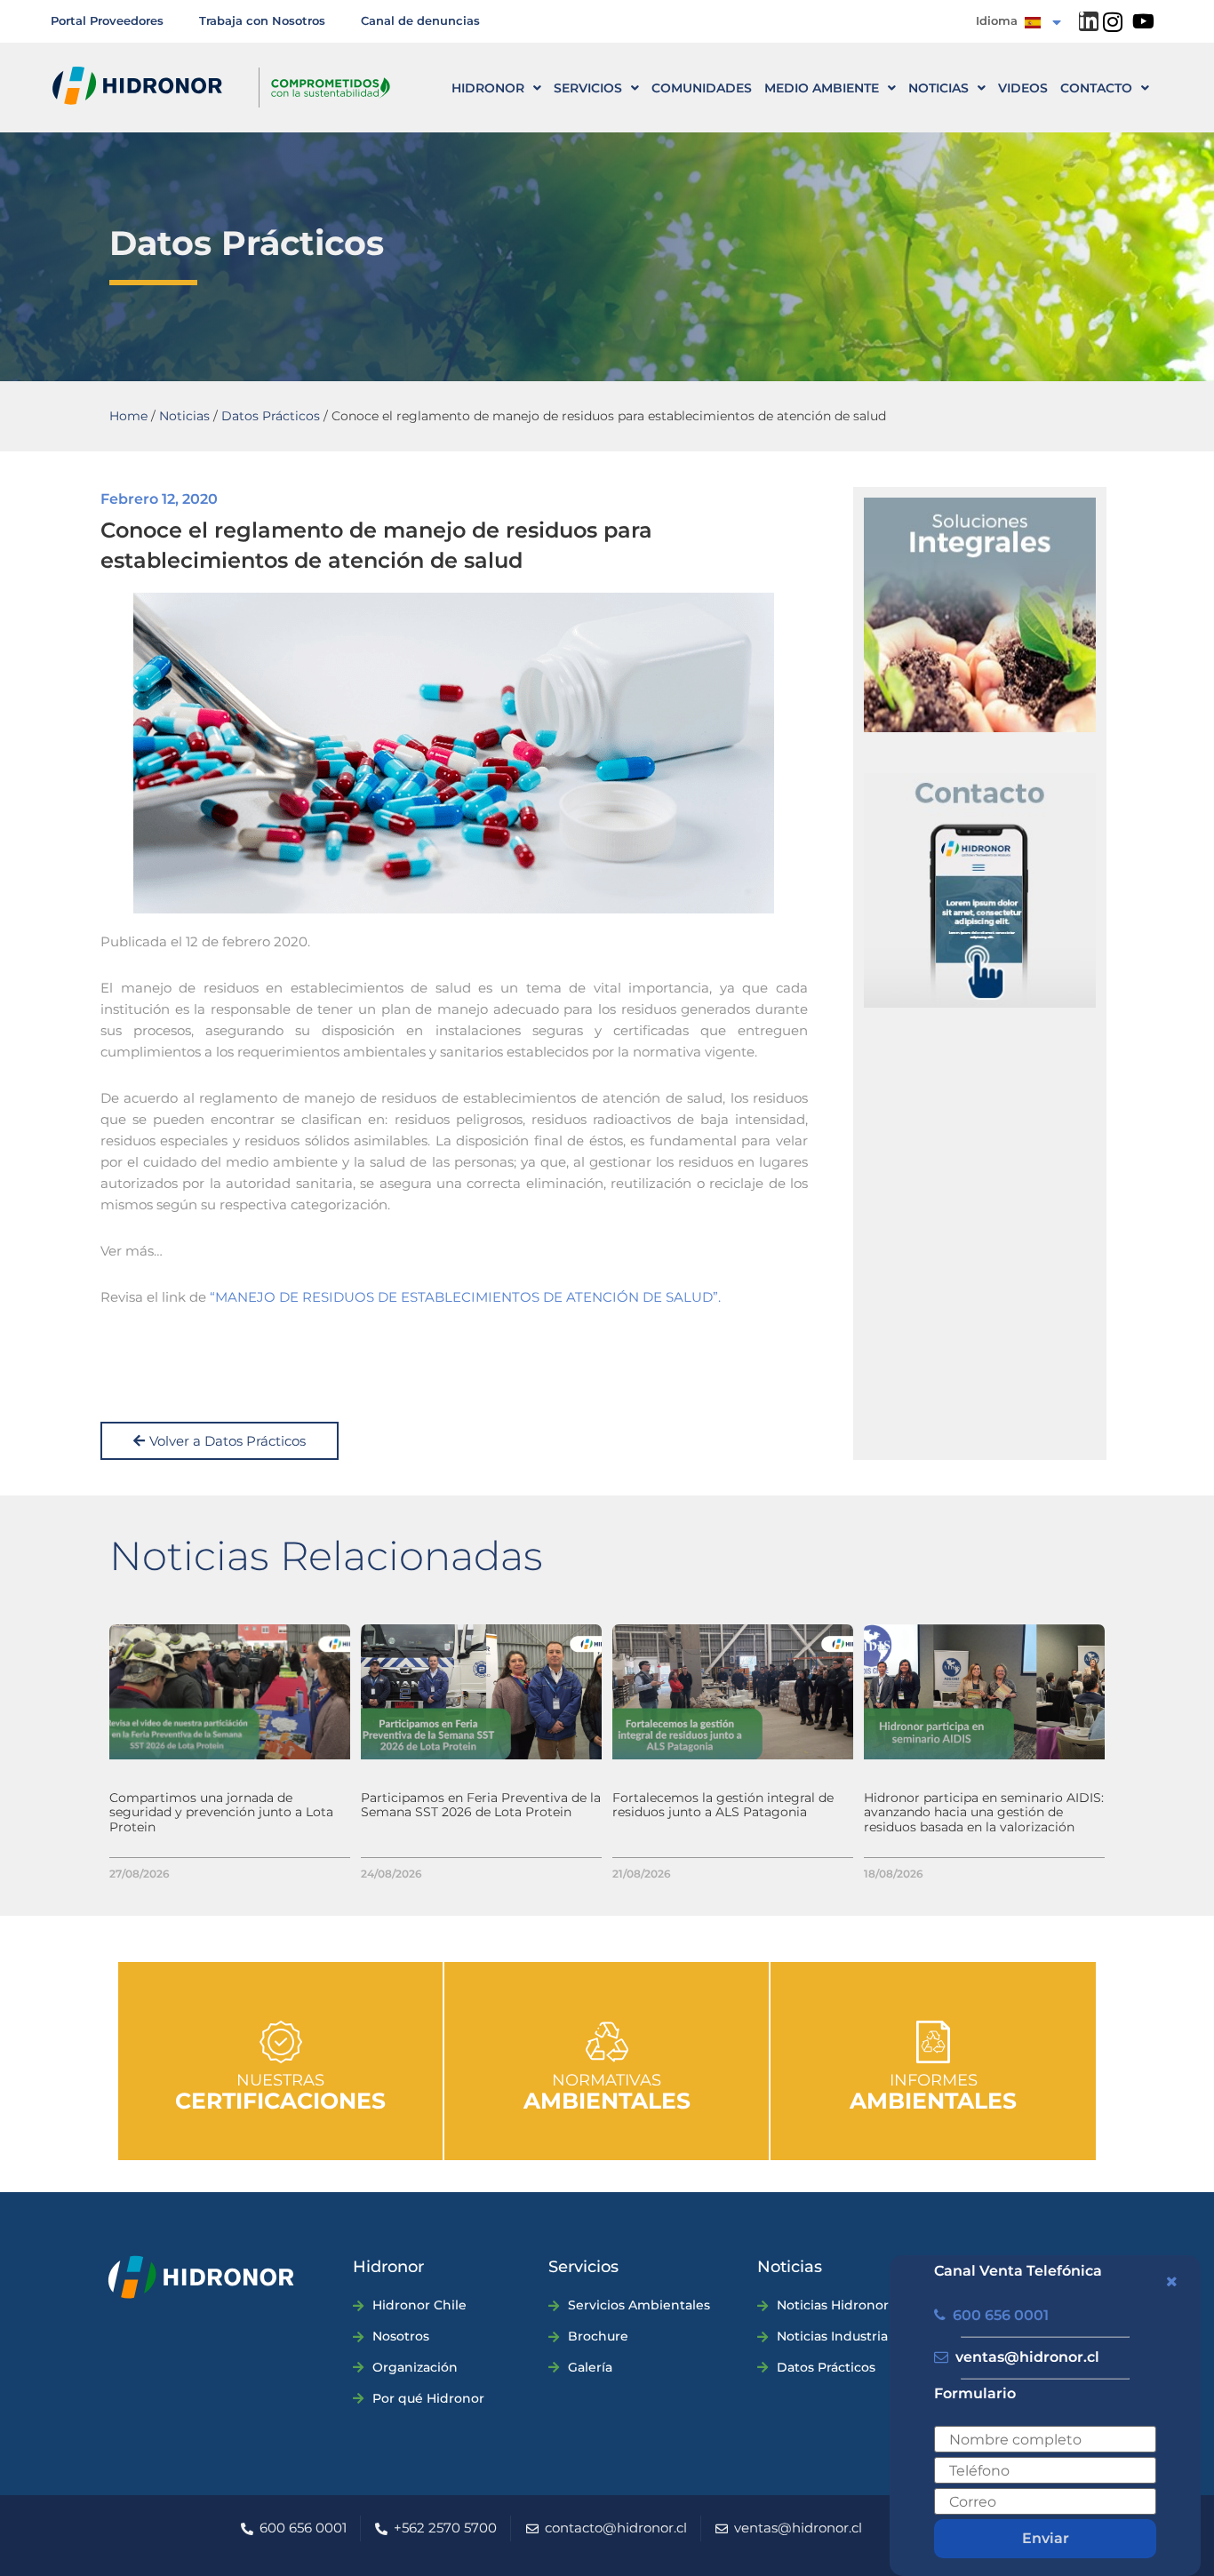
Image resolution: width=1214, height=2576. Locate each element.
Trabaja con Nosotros (262, 20)
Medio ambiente (822, 88)
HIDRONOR (488, 88)
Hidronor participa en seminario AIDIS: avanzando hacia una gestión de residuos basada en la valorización (984, 1813)
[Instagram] (1113, 22)
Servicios (588, 88)
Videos (1023, 88)
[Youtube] (1144, 21)
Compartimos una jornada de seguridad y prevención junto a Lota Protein (221, 1813)
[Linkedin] (1089, 21)
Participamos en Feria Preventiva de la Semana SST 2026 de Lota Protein (481, 1805)
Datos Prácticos (271, 416)
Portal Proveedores (107, 20)
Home (128, 416)
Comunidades (702, 88)
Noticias (938, 88)
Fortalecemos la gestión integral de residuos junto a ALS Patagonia (723, 1805)
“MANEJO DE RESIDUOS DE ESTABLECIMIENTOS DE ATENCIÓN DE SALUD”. (465, 1297)
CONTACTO (1096, 88)
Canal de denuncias (420, 20)
